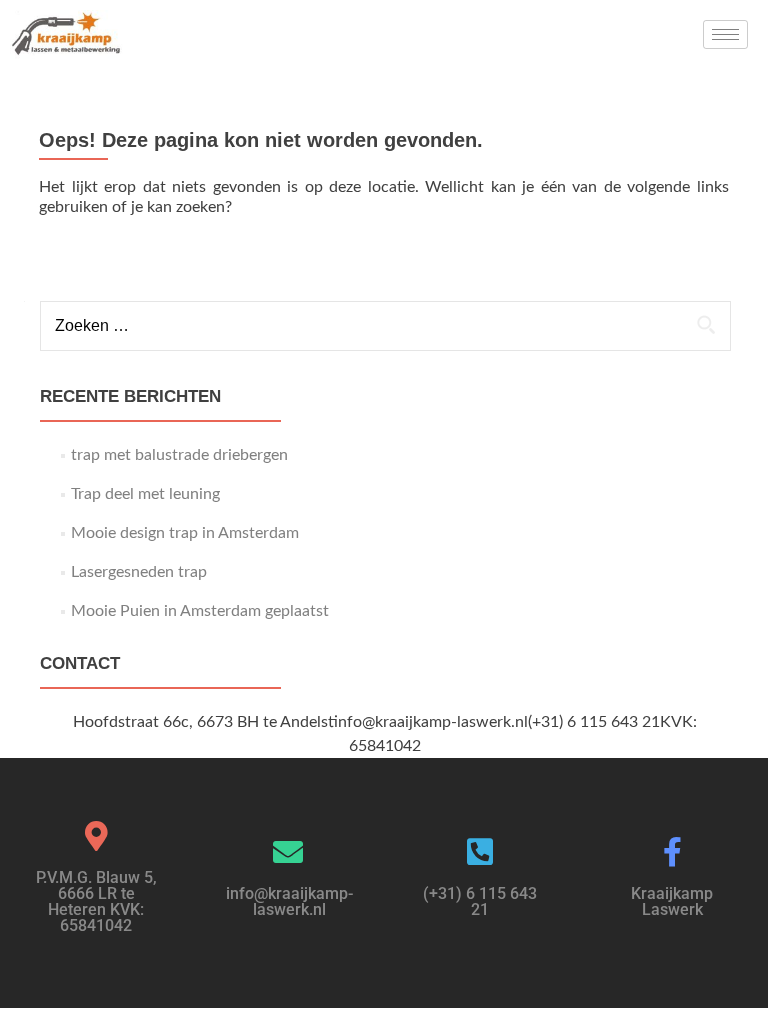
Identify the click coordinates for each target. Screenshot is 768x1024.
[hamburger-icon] (725, 34)
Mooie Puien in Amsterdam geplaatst (200, 611)
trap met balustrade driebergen (179, 455)
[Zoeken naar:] (384, 326)
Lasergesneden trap (139, 572)
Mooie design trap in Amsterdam (185, 533)
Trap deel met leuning (145, 494)
